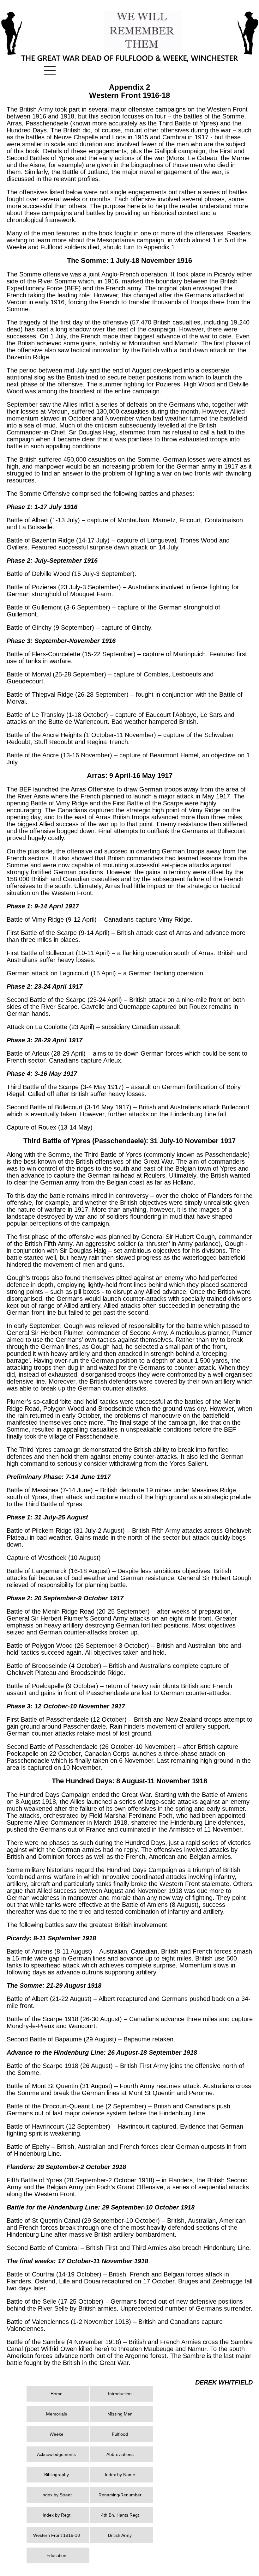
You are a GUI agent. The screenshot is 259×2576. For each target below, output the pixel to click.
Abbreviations (120, 2454)
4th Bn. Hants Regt (120, 2515)
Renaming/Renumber (120, 2495)
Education (56, 2555)
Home (57, 2394)
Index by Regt (57, 2515)
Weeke (57, 2434)
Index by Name (120, 2475)
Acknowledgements (56, 2454)
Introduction (120, 2394)
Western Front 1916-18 (57, 2535)
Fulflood (120, 2434)
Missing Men (120, 2414)
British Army (120, 2535)
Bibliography (57, 2475)
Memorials (57, 2414)
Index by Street (57, 2495)
